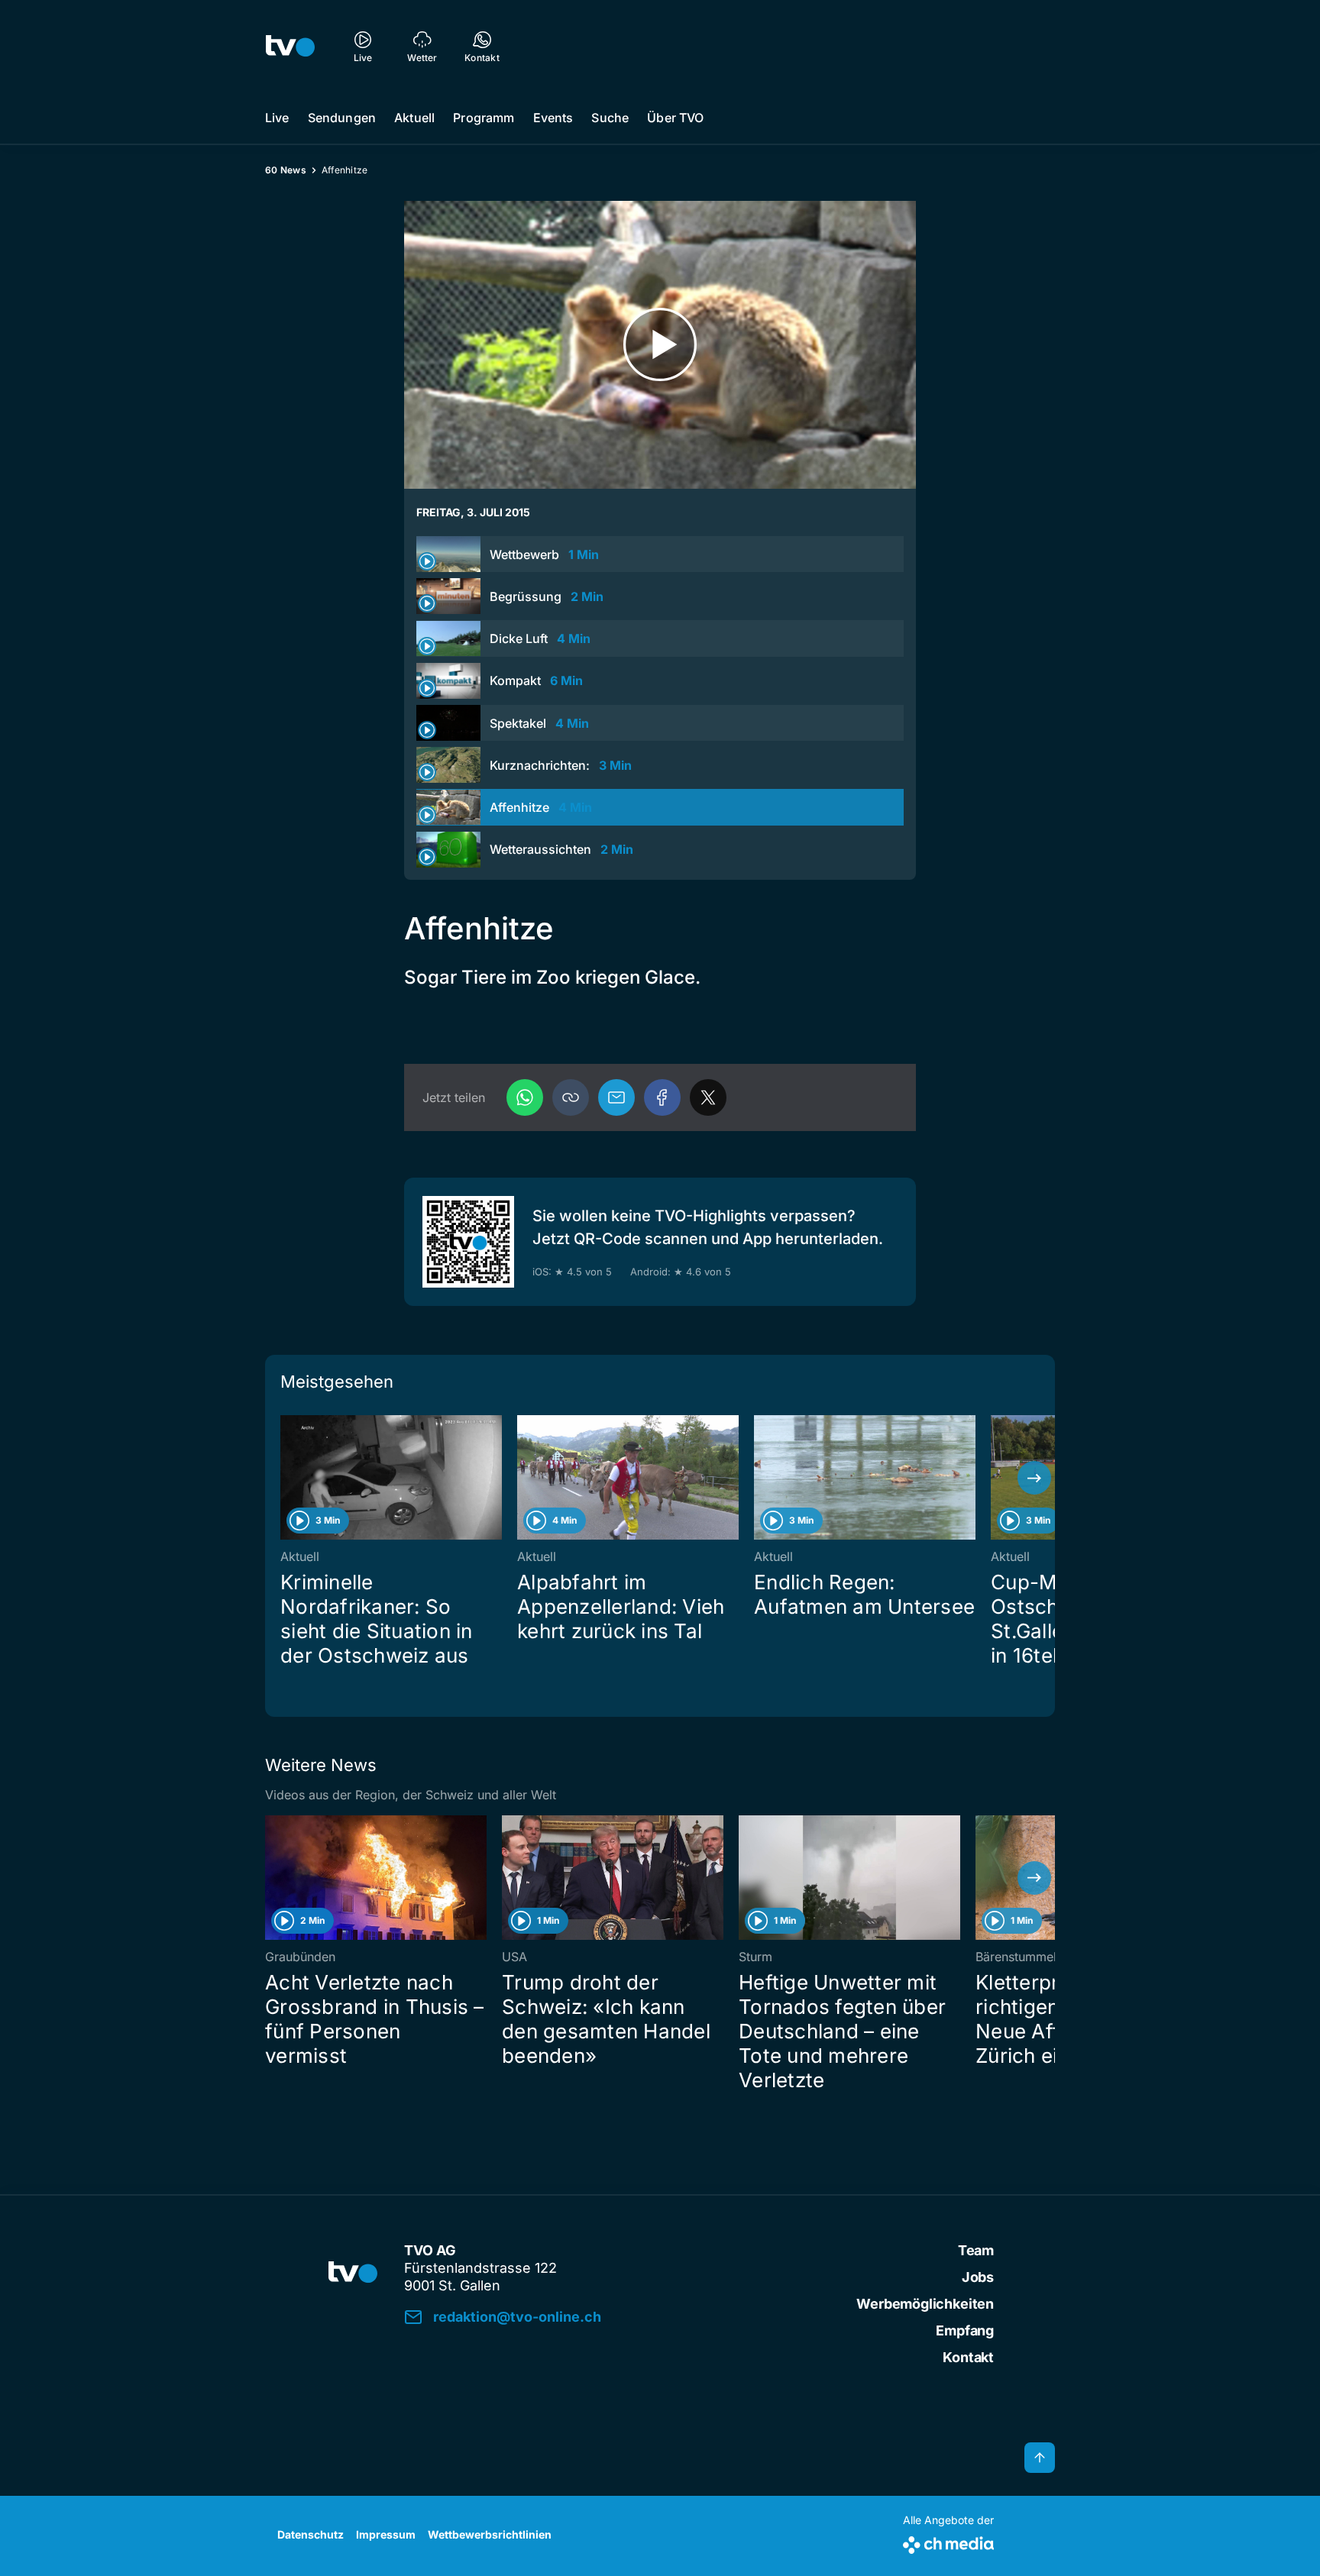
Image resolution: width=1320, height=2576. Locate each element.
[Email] (616, 1097)
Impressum (386, 2534)
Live (277, 118)
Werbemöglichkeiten (925, 2304)
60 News (286, 170)
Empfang (965, 2330)
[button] (571, 1097)
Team (976, 2250)
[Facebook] (662, 1097)
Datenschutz (311, 2534)
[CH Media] (948, 2542)
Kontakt (968, 2357)
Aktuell (414, 118)
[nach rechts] (1034, 1478)
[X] (708, 1097)
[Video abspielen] (660, 345)
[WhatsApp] (525, 1097)
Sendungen (342, 118)
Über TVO (675, 118)
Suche (610, 118)
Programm (484, 118)
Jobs (978, 2277)
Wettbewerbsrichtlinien (490, 2534)
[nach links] (286, 1478)
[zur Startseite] (290, 46)
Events (553, 118)
